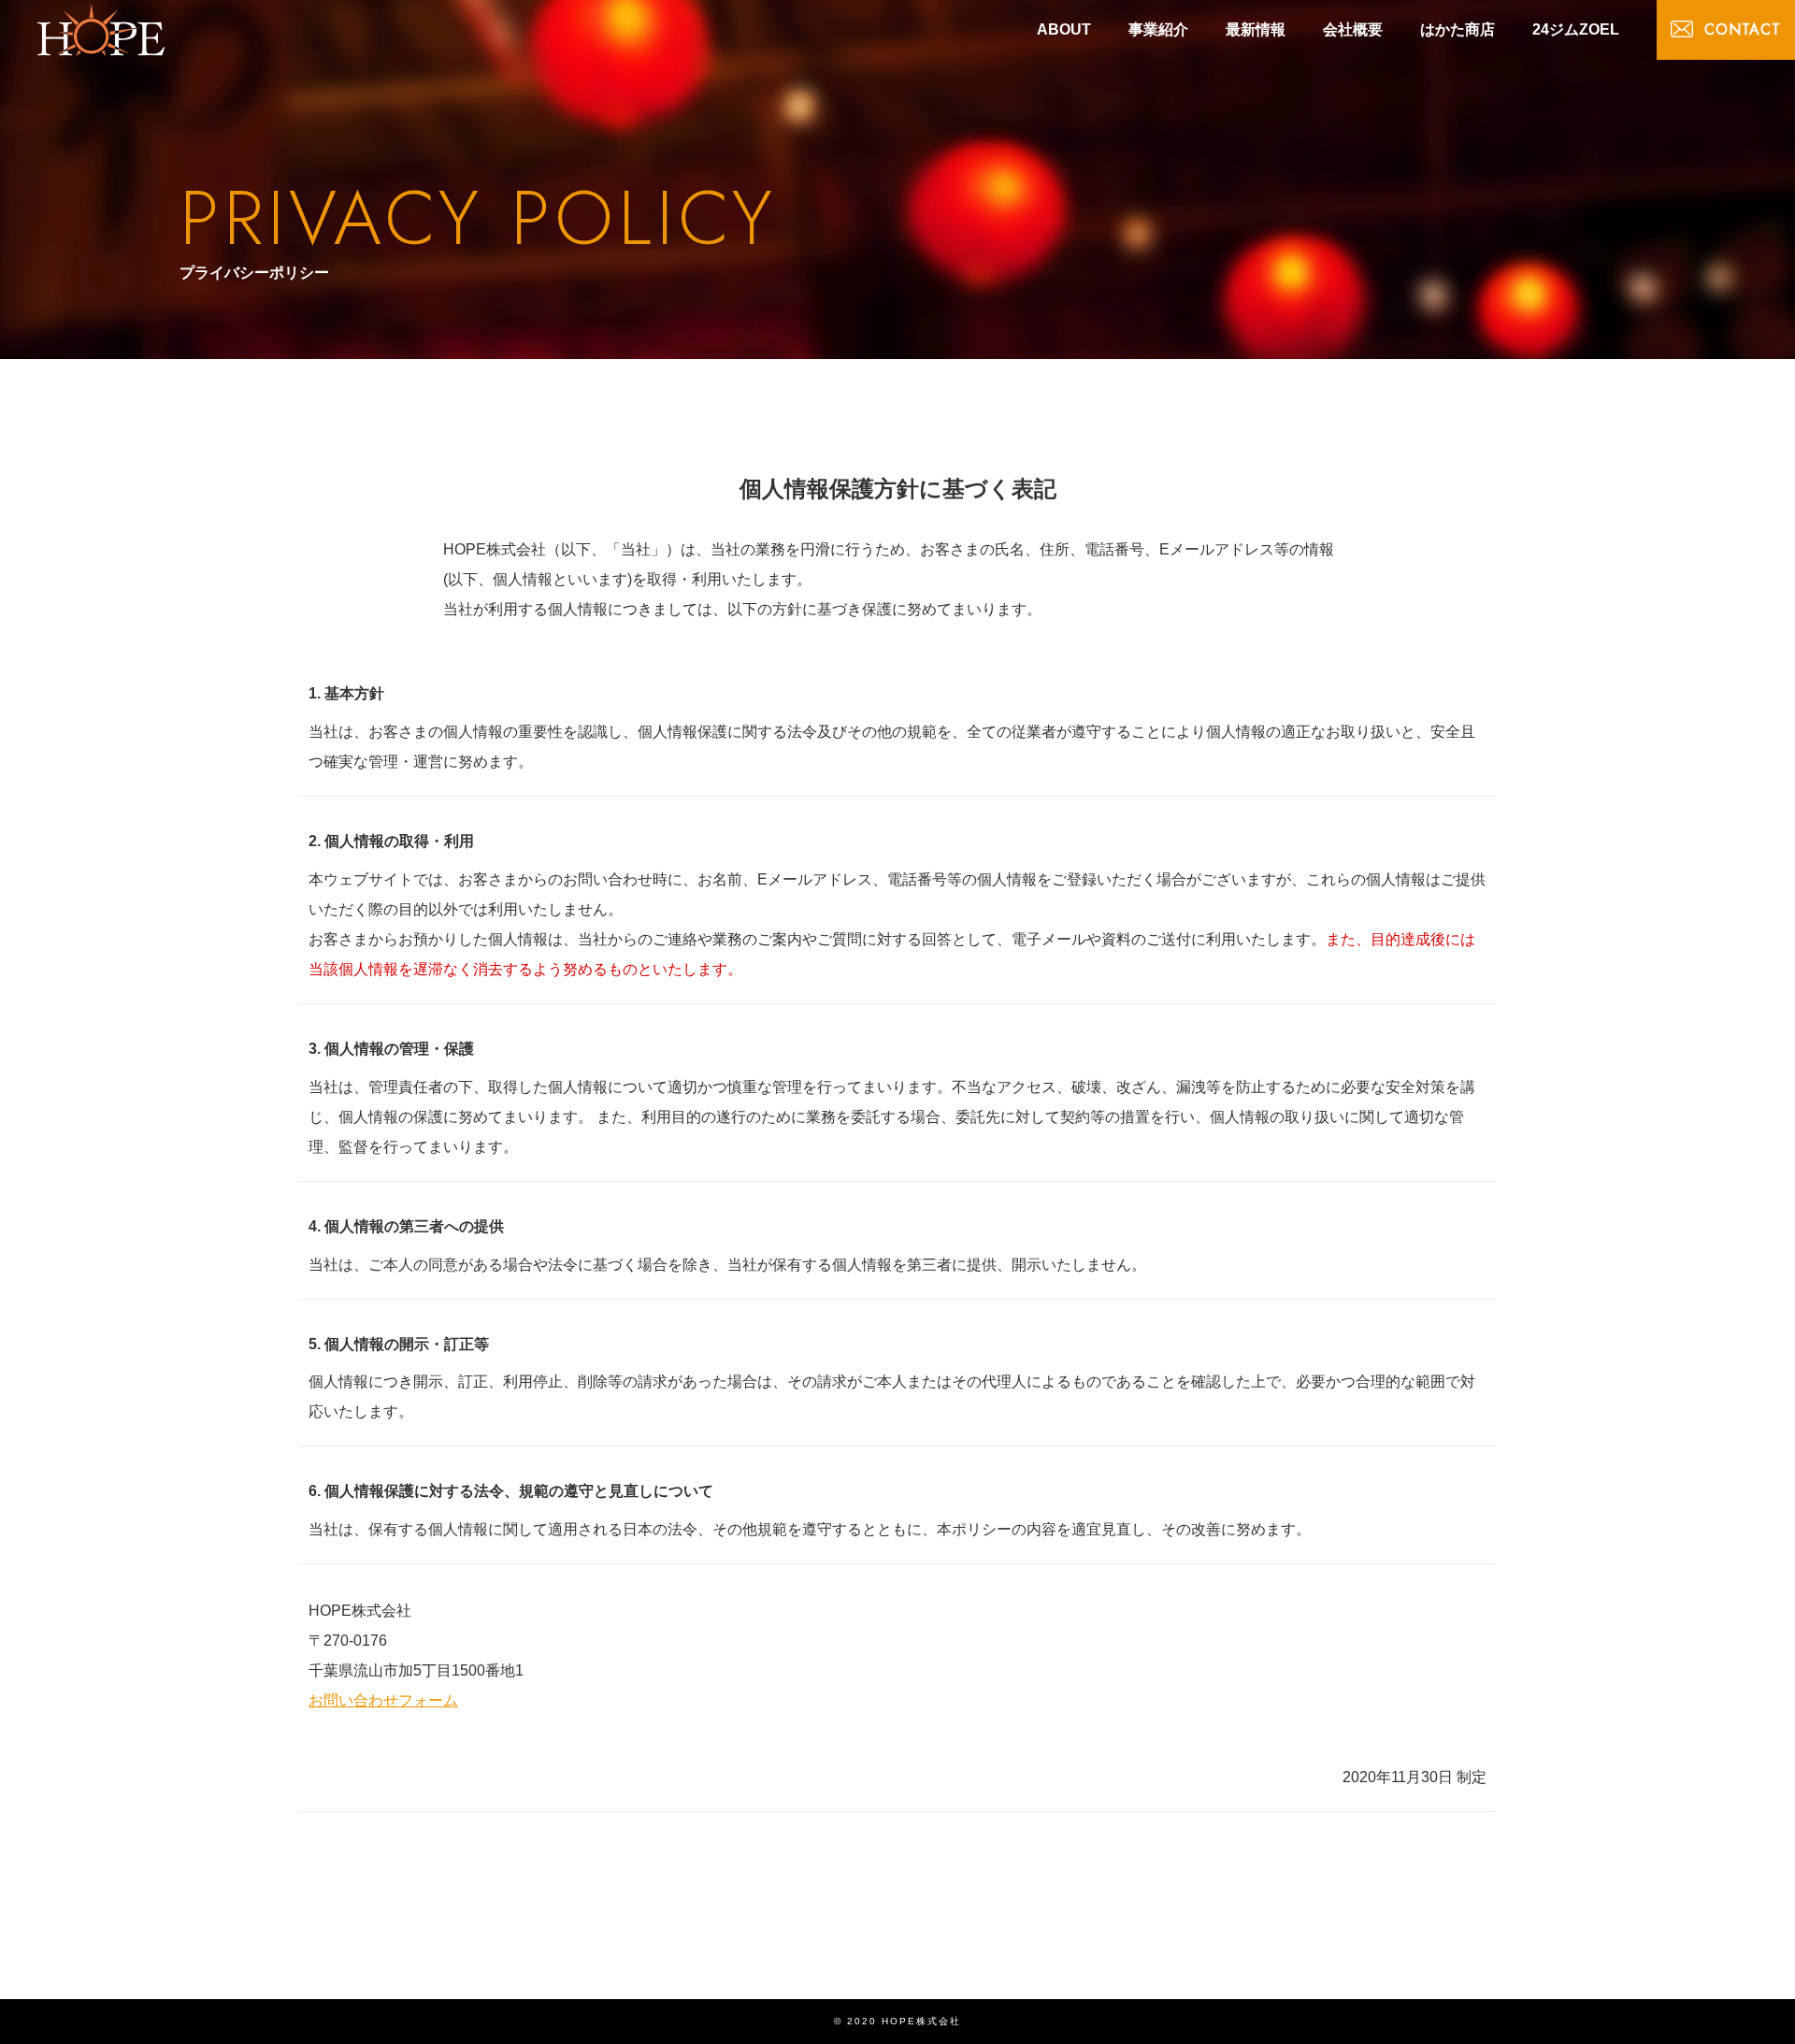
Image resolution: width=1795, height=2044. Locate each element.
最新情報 (1256, 29)
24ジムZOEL (1576, 29)
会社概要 (1353, 29)
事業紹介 (1158, 29)
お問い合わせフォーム (383, 1700)
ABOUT (1064, 29)
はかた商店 (1458, 29)
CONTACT (1743, 29)
